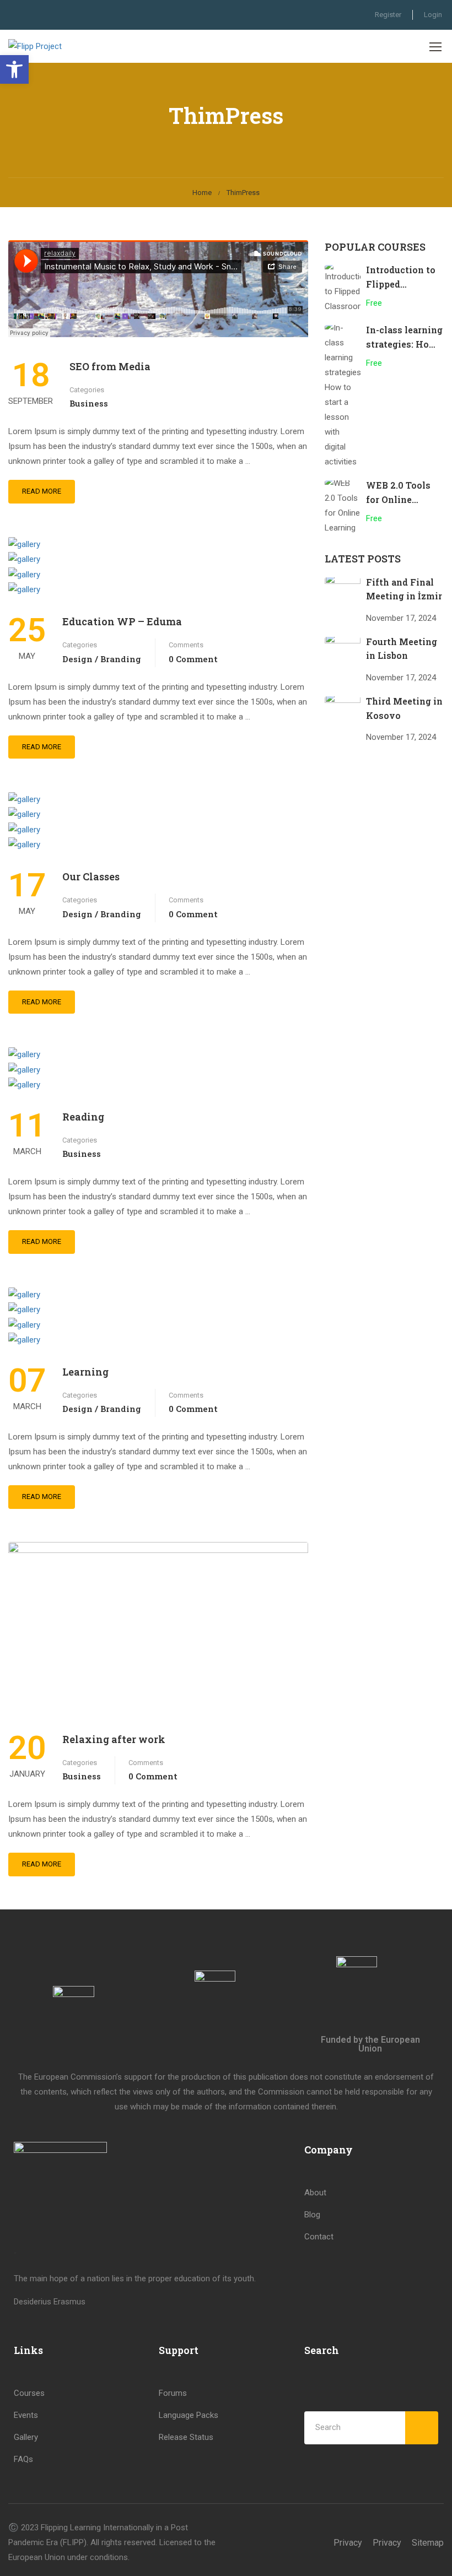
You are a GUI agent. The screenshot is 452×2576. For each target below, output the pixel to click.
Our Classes (91, 876)
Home (202, 193)
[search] (422, 2428)
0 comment (193, 659)
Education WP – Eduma (122, 621)
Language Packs (189, 2415)
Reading (83, 1117)
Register (388, 15)
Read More (42, 491)
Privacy (348, 2543)
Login (433, 15)
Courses (29, 2393)
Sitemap (428, 2543)
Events (26, 2415)
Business (89, 403)
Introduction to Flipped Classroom (401, 284)
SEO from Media (110, 366)
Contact (319, 2237)
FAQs (23, 2459)
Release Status (186, 2437)
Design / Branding (102, 659)
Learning (85, 1372)
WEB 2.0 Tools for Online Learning (398, 499)
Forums (173, 2393)
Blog (312, 2215)
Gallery (26, 2437)
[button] (14, 69)
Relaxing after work (114, 1739)
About (315, 2193)
